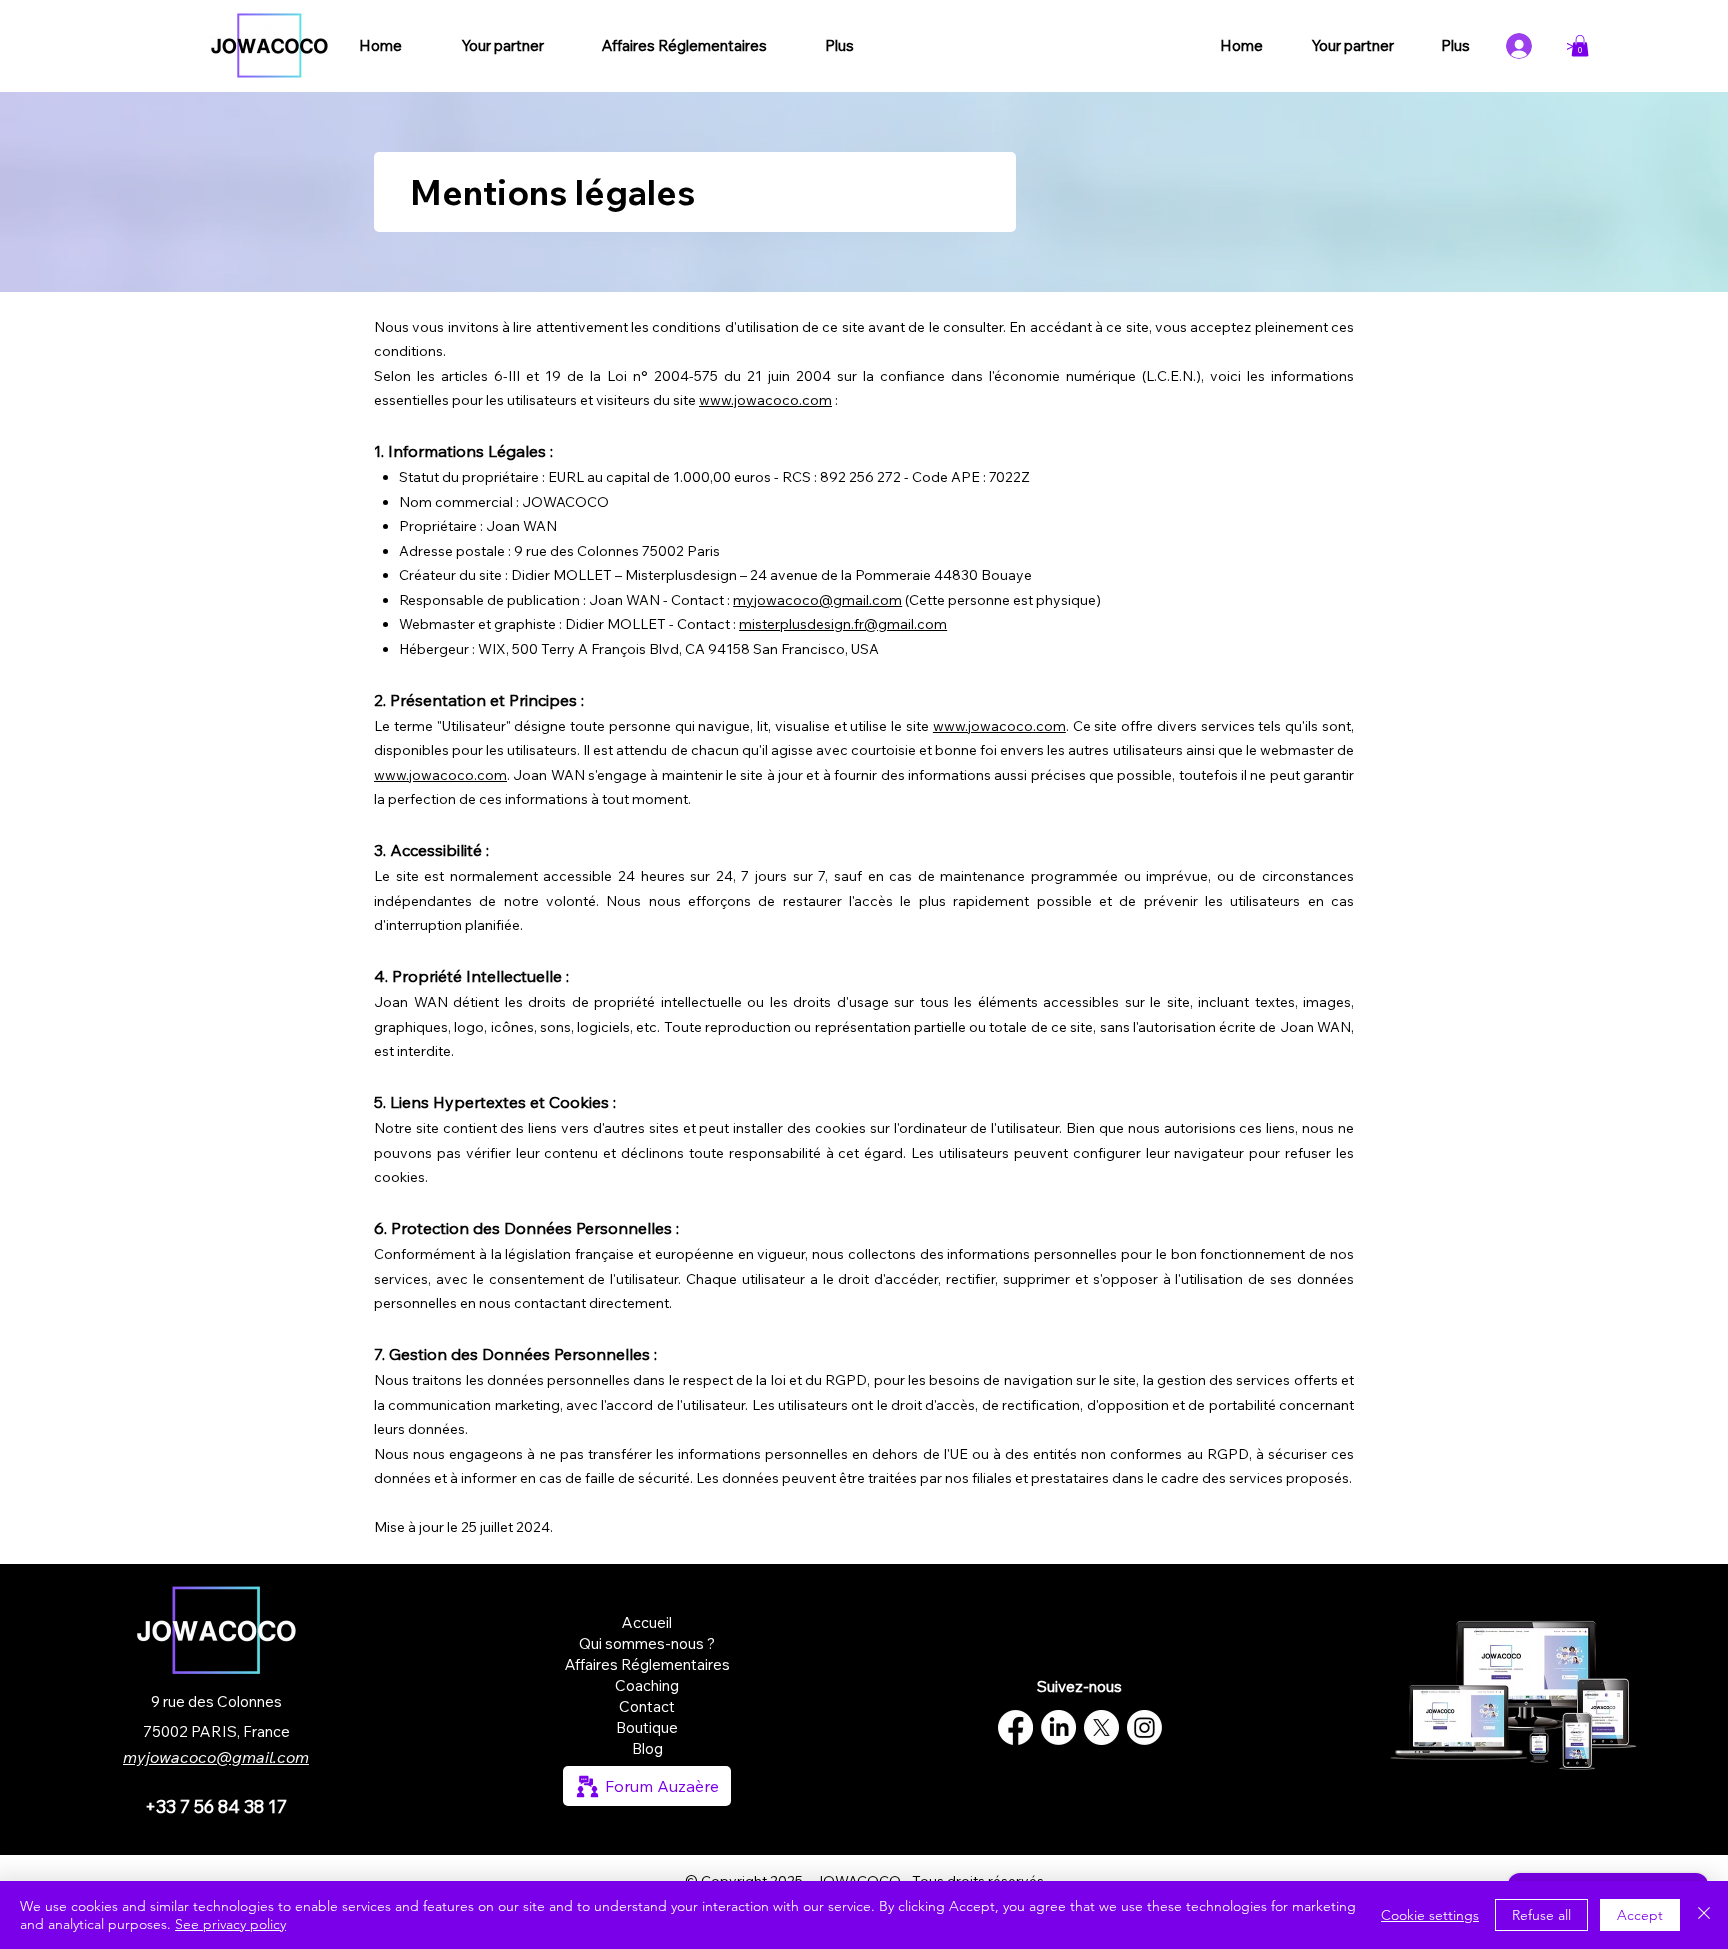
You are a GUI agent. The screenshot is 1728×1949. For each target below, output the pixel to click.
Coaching (647, 1685)
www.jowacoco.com (765, 400)
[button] (1580, 46)
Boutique (647, 1727)
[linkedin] (1058, 1727)
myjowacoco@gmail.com (817, 600)
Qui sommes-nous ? (647, 1643)
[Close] (1704, 1915)
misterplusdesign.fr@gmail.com (843, 624)
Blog (647, 1748)
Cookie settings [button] (1430, 1915)
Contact (647, 1706)
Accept (1640, 1915)
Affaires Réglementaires (647, 1664)
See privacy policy (230, 1924)
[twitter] (1101, 1727)
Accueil (647, 1622)
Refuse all (1541, 1915)
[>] (1526, 46)
